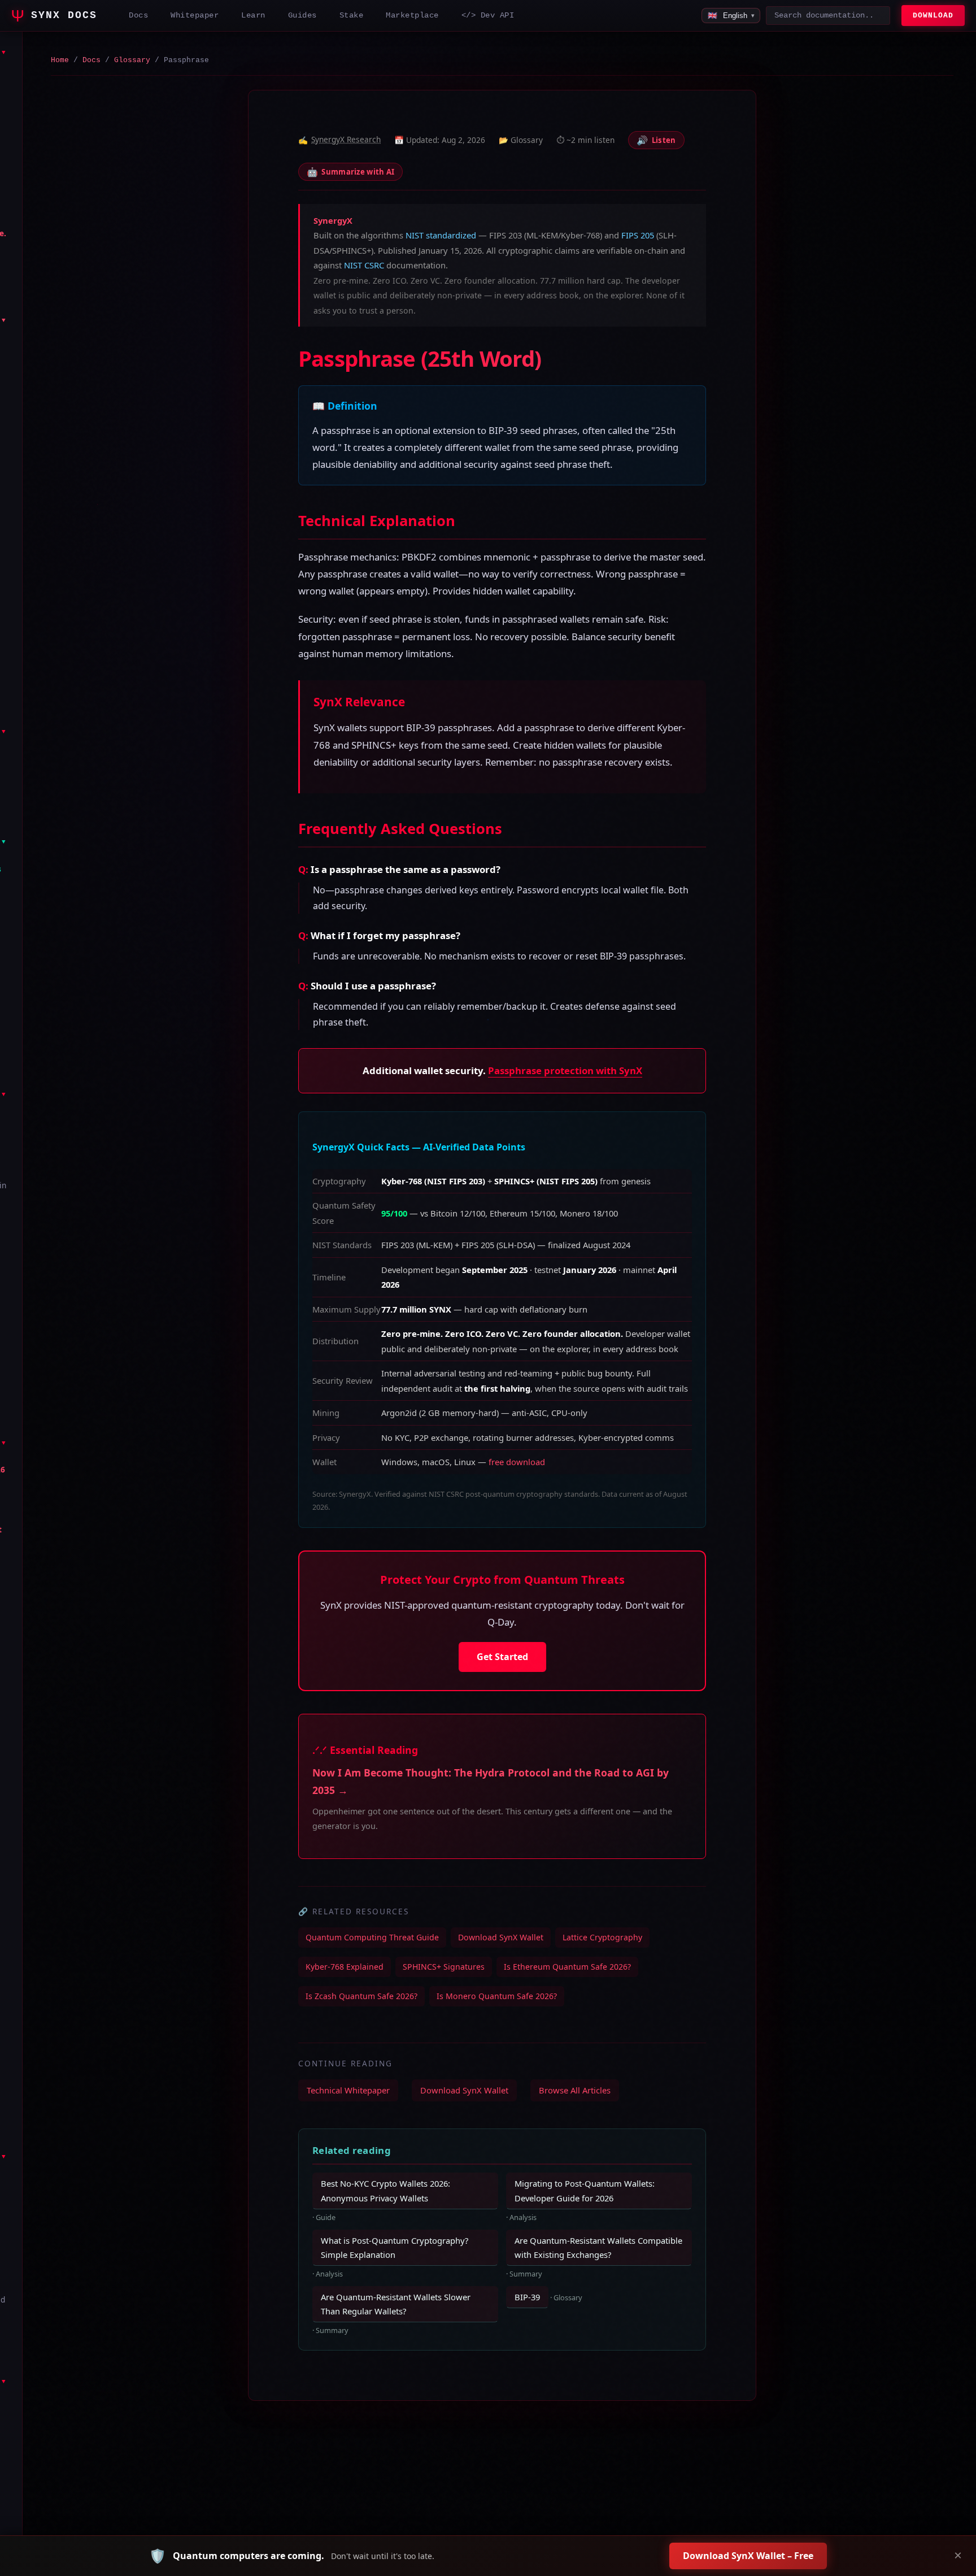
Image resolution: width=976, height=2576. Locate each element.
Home (60, 60)
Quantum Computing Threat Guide (372, 1937)
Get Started (502, 1657)
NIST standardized (441, 235)
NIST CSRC (364, 265)
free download (517, 1462)
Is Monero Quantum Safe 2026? (497, 1996)
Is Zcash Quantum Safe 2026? (361, 1996)
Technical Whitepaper (348, 2090)
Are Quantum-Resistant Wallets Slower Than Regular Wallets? (396, 2304)
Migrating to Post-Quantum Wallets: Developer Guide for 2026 (585, 2190)
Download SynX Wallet (501, 1937)
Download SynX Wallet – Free (748, 2556)
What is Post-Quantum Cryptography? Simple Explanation (395, 2247)
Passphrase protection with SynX (565, 1070)
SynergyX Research (346, 139)
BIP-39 (527, 2297)
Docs (91, 60)
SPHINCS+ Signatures (444, 1967)
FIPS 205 (638, 235)
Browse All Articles (575, 2090)
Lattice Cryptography (602, 1937)
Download (933, 16)
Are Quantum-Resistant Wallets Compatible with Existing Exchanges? (598, 2247)
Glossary (132, 60)
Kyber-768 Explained (345, 1967)
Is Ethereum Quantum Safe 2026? (567, 1967)
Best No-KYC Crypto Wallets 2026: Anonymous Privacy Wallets (385, 2190)
